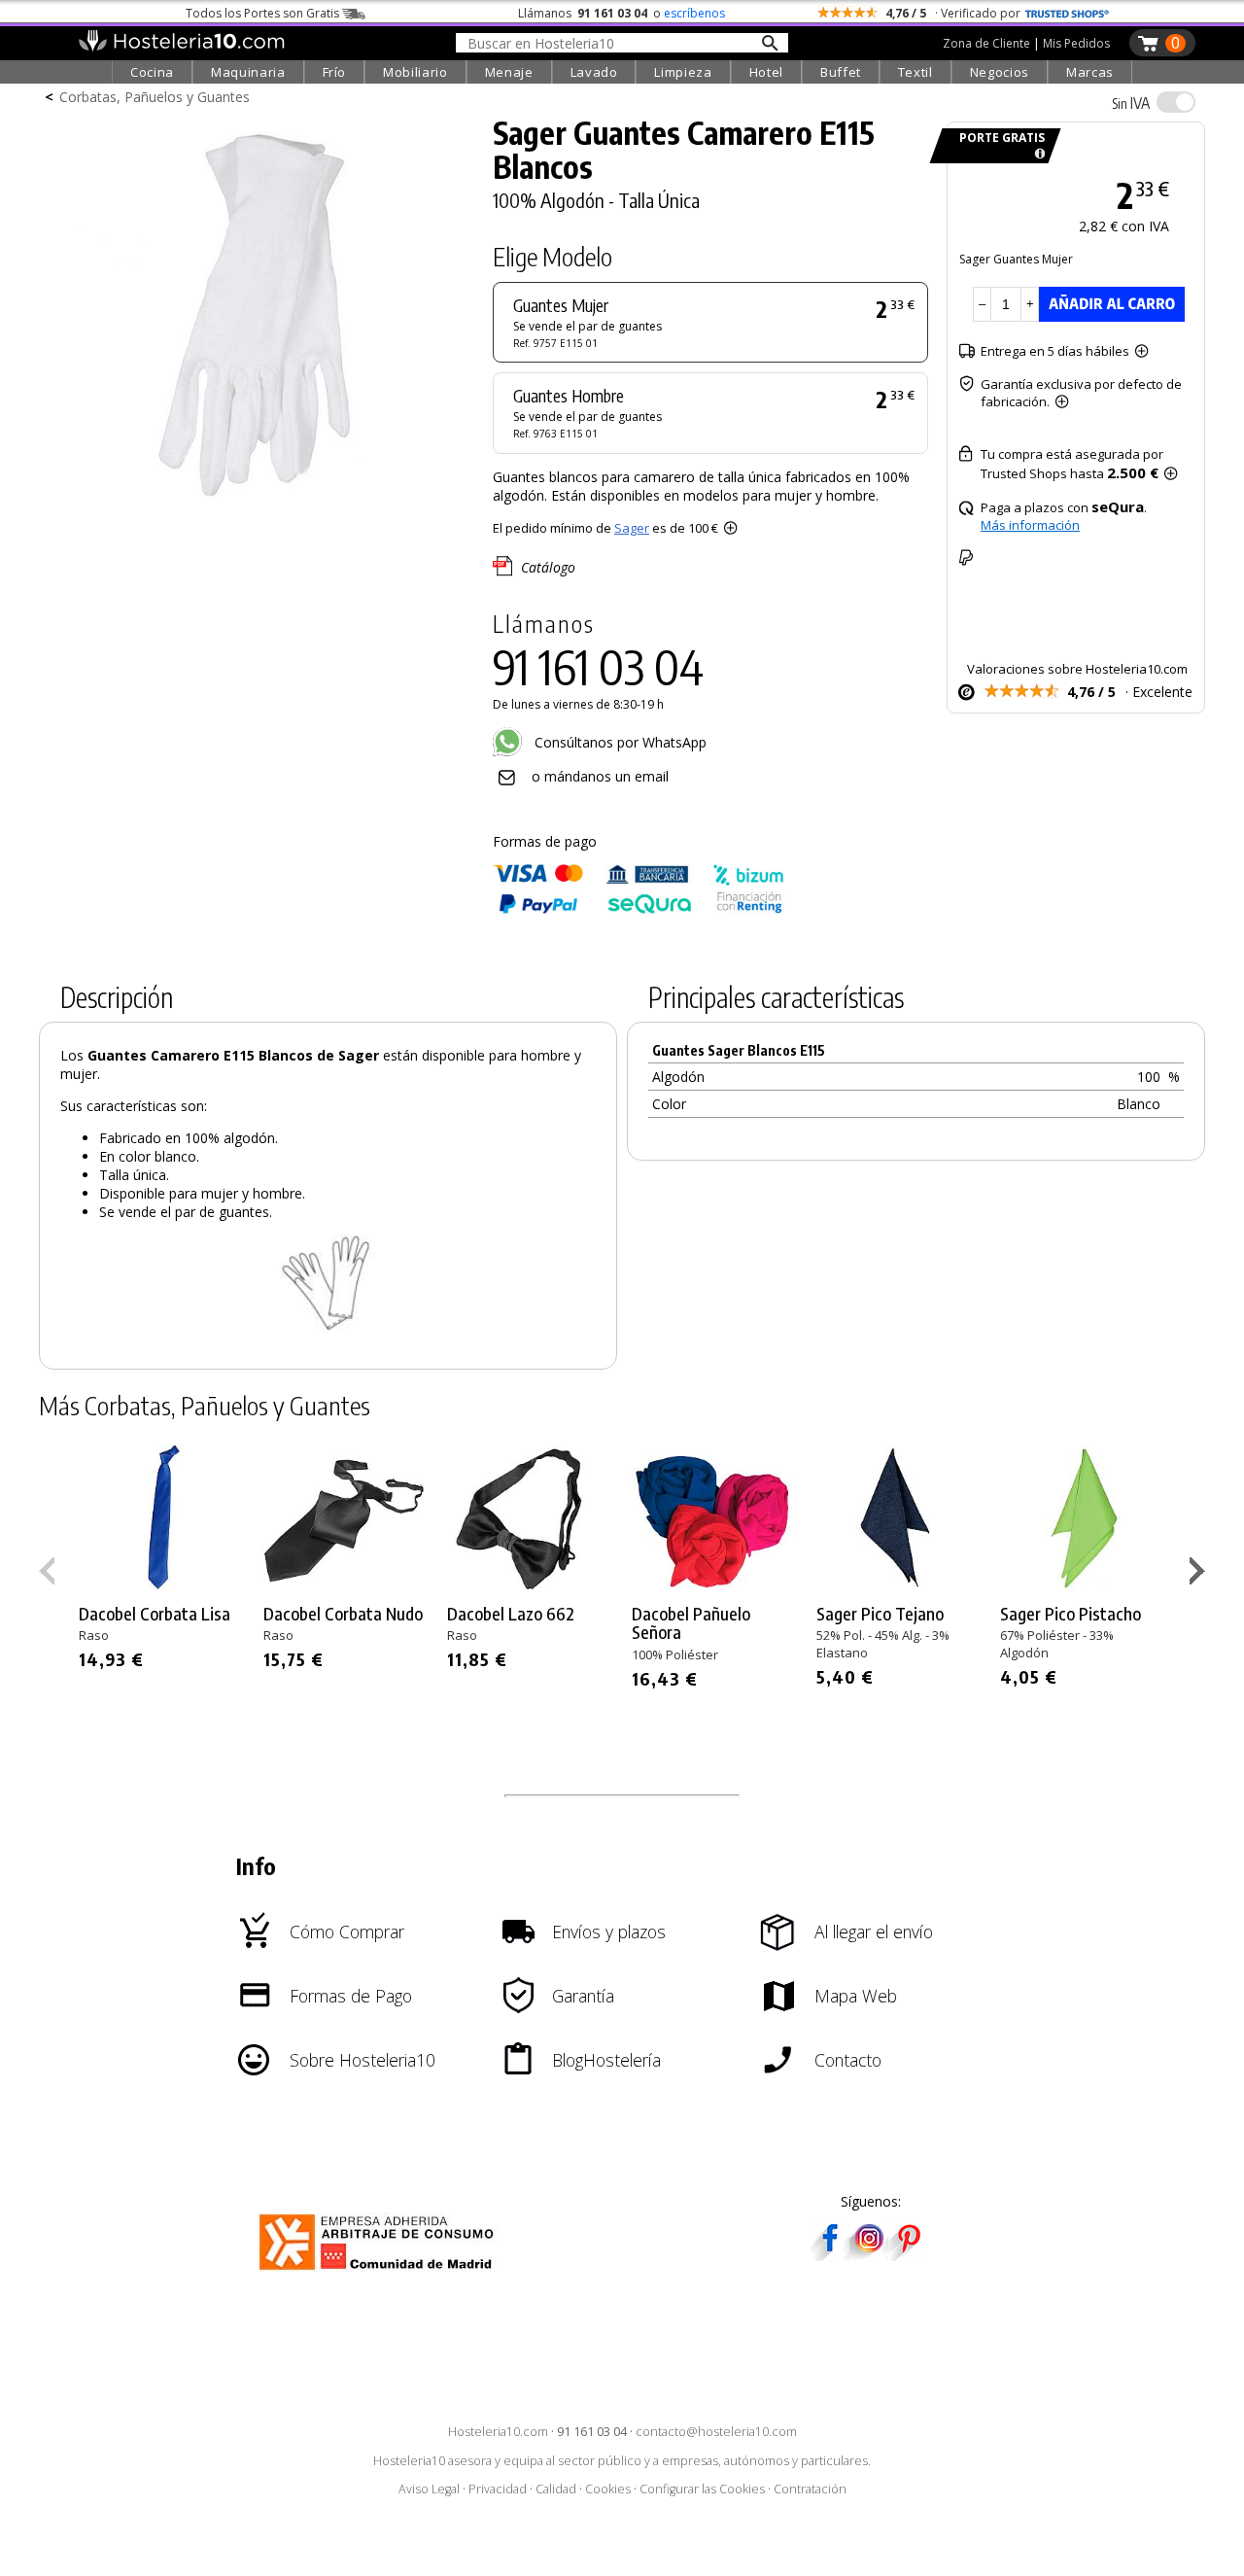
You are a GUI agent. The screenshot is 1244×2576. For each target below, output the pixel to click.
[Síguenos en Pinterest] (908, 2255)
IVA (1131, 103)
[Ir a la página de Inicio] (181, 47)
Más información (1030, 525)
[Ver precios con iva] (1176, 102)
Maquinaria (248, 72)
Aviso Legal (429, 2489)
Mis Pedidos (1076, 43)
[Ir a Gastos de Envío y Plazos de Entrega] (1037, 154)
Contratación (810, 2489)
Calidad (556, 2489)
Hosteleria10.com (498, 2432)
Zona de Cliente (986, 43)
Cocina (152, 72)
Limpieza (683, 72)
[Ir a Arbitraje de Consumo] (380, 2273)
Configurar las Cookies (702, 2489)
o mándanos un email (600, 776)
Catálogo (548, 567)
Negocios (1000, 72)
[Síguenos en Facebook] (830, 2255)
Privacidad (498, 2489)
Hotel (766, 72)
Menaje (509, 72)
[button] (1200, 1575)
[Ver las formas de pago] (639, 909)
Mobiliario (415, 72)
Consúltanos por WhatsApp (619, 742)
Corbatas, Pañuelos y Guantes (155, 97)
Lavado (594, 72)
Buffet (841, 72)
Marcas (1090, 72)
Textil (916, 72)
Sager (632, 528)
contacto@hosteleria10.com (716, 2432)
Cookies (608, 2489)
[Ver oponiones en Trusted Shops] (1067, 13)
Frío (335, 72)
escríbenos (694, 13)
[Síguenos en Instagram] (869, 2255)
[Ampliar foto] (257, 503)
